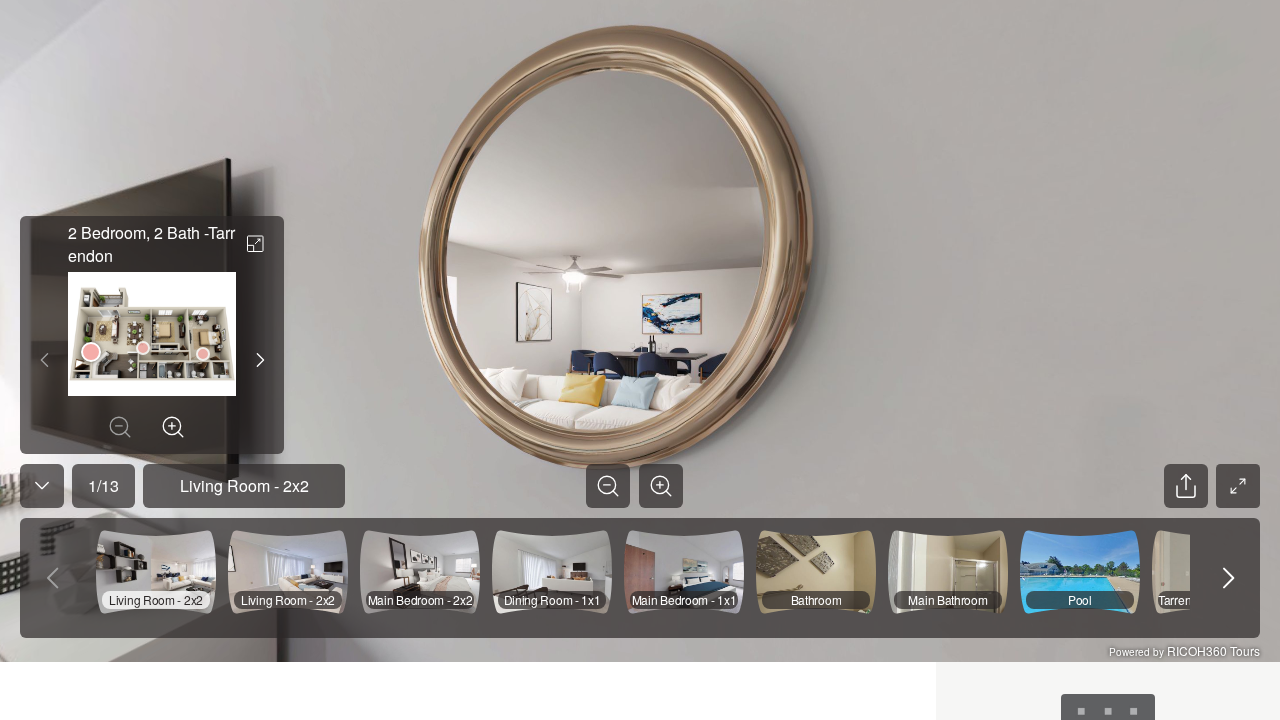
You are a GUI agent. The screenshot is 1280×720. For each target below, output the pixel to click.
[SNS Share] (1186, 486)
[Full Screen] (1238, 486)
